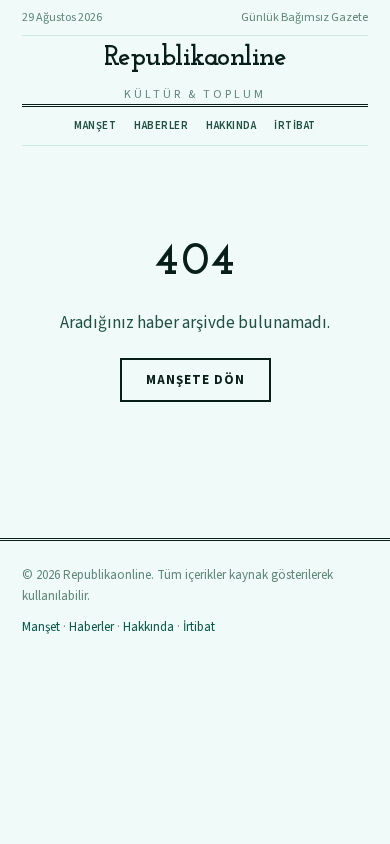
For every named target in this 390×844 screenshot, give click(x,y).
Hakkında (231, 125)
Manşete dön (195, 380)
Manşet (95, 125)
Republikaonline (195, 58)
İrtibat (295, 125)
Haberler (161, 125)
